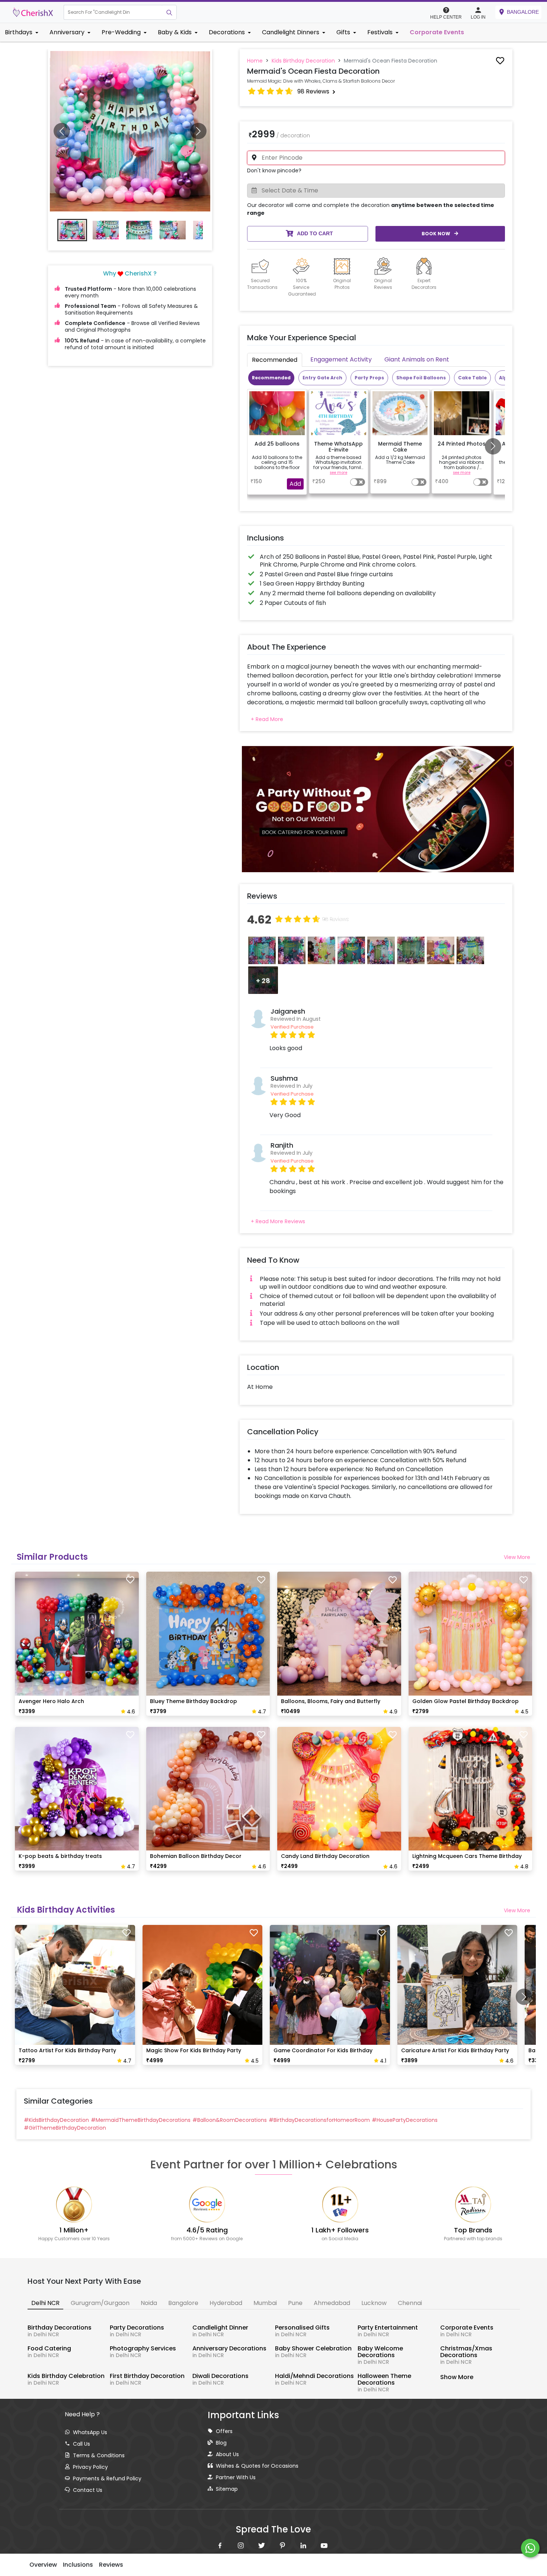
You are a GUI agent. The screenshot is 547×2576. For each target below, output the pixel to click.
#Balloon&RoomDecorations (230, 2120)
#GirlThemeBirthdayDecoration (65, 2128)
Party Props (369, 378)
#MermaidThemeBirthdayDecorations (141, 2120)
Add (295, 484)
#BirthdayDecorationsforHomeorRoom (319, 2120)
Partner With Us (236, 2477)
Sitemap (227, 2489)
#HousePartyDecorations (405, 2120)
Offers (224, 2431)
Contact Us (88, 2490)
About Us (227, 2454)
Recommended (271, 378)
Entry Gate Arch (322, 378)
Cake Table (472, 378)
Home (255, 61)
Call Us (81, 2444)
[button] (113, 12)
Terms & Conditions (99, 2455)
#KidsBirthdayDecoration (56, 2120)
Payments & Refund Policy (107, 2478)
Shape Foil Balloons (421, 378)
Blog (221, 2443)
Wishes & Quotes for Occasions (257, 2466)
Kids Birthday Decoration (303, 61)
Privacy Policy (90, 2467)
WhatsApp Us (90, 2432)
